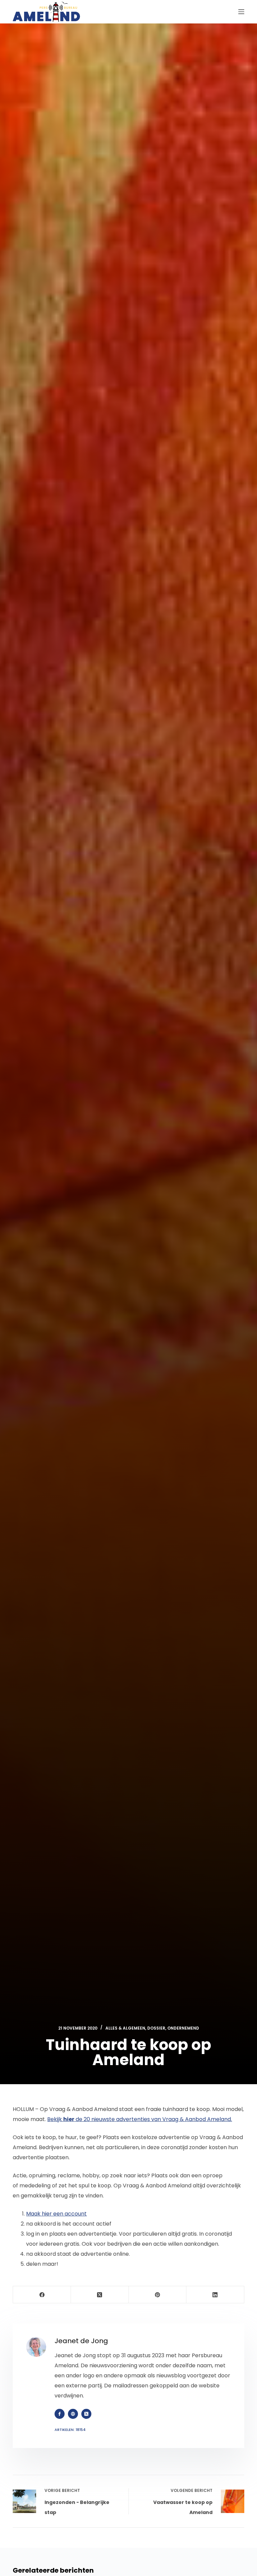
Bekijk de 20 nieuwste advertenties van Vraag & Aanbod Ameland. (140, 2119)
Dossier (156, 2028)
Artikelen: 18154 (70, 2430)
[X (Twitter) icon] (86, 2414)
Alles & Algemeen (125, 2028)
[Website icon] (73, 2414)
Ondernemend (183, 2028)
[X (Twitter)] (100, 2295)
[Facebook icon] (60, 2414)
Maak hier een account (56, 2214)
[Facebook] (42, 2295)
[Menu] (241, 12)
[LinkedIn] (215, 2295)
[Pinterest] (158, 2295)
